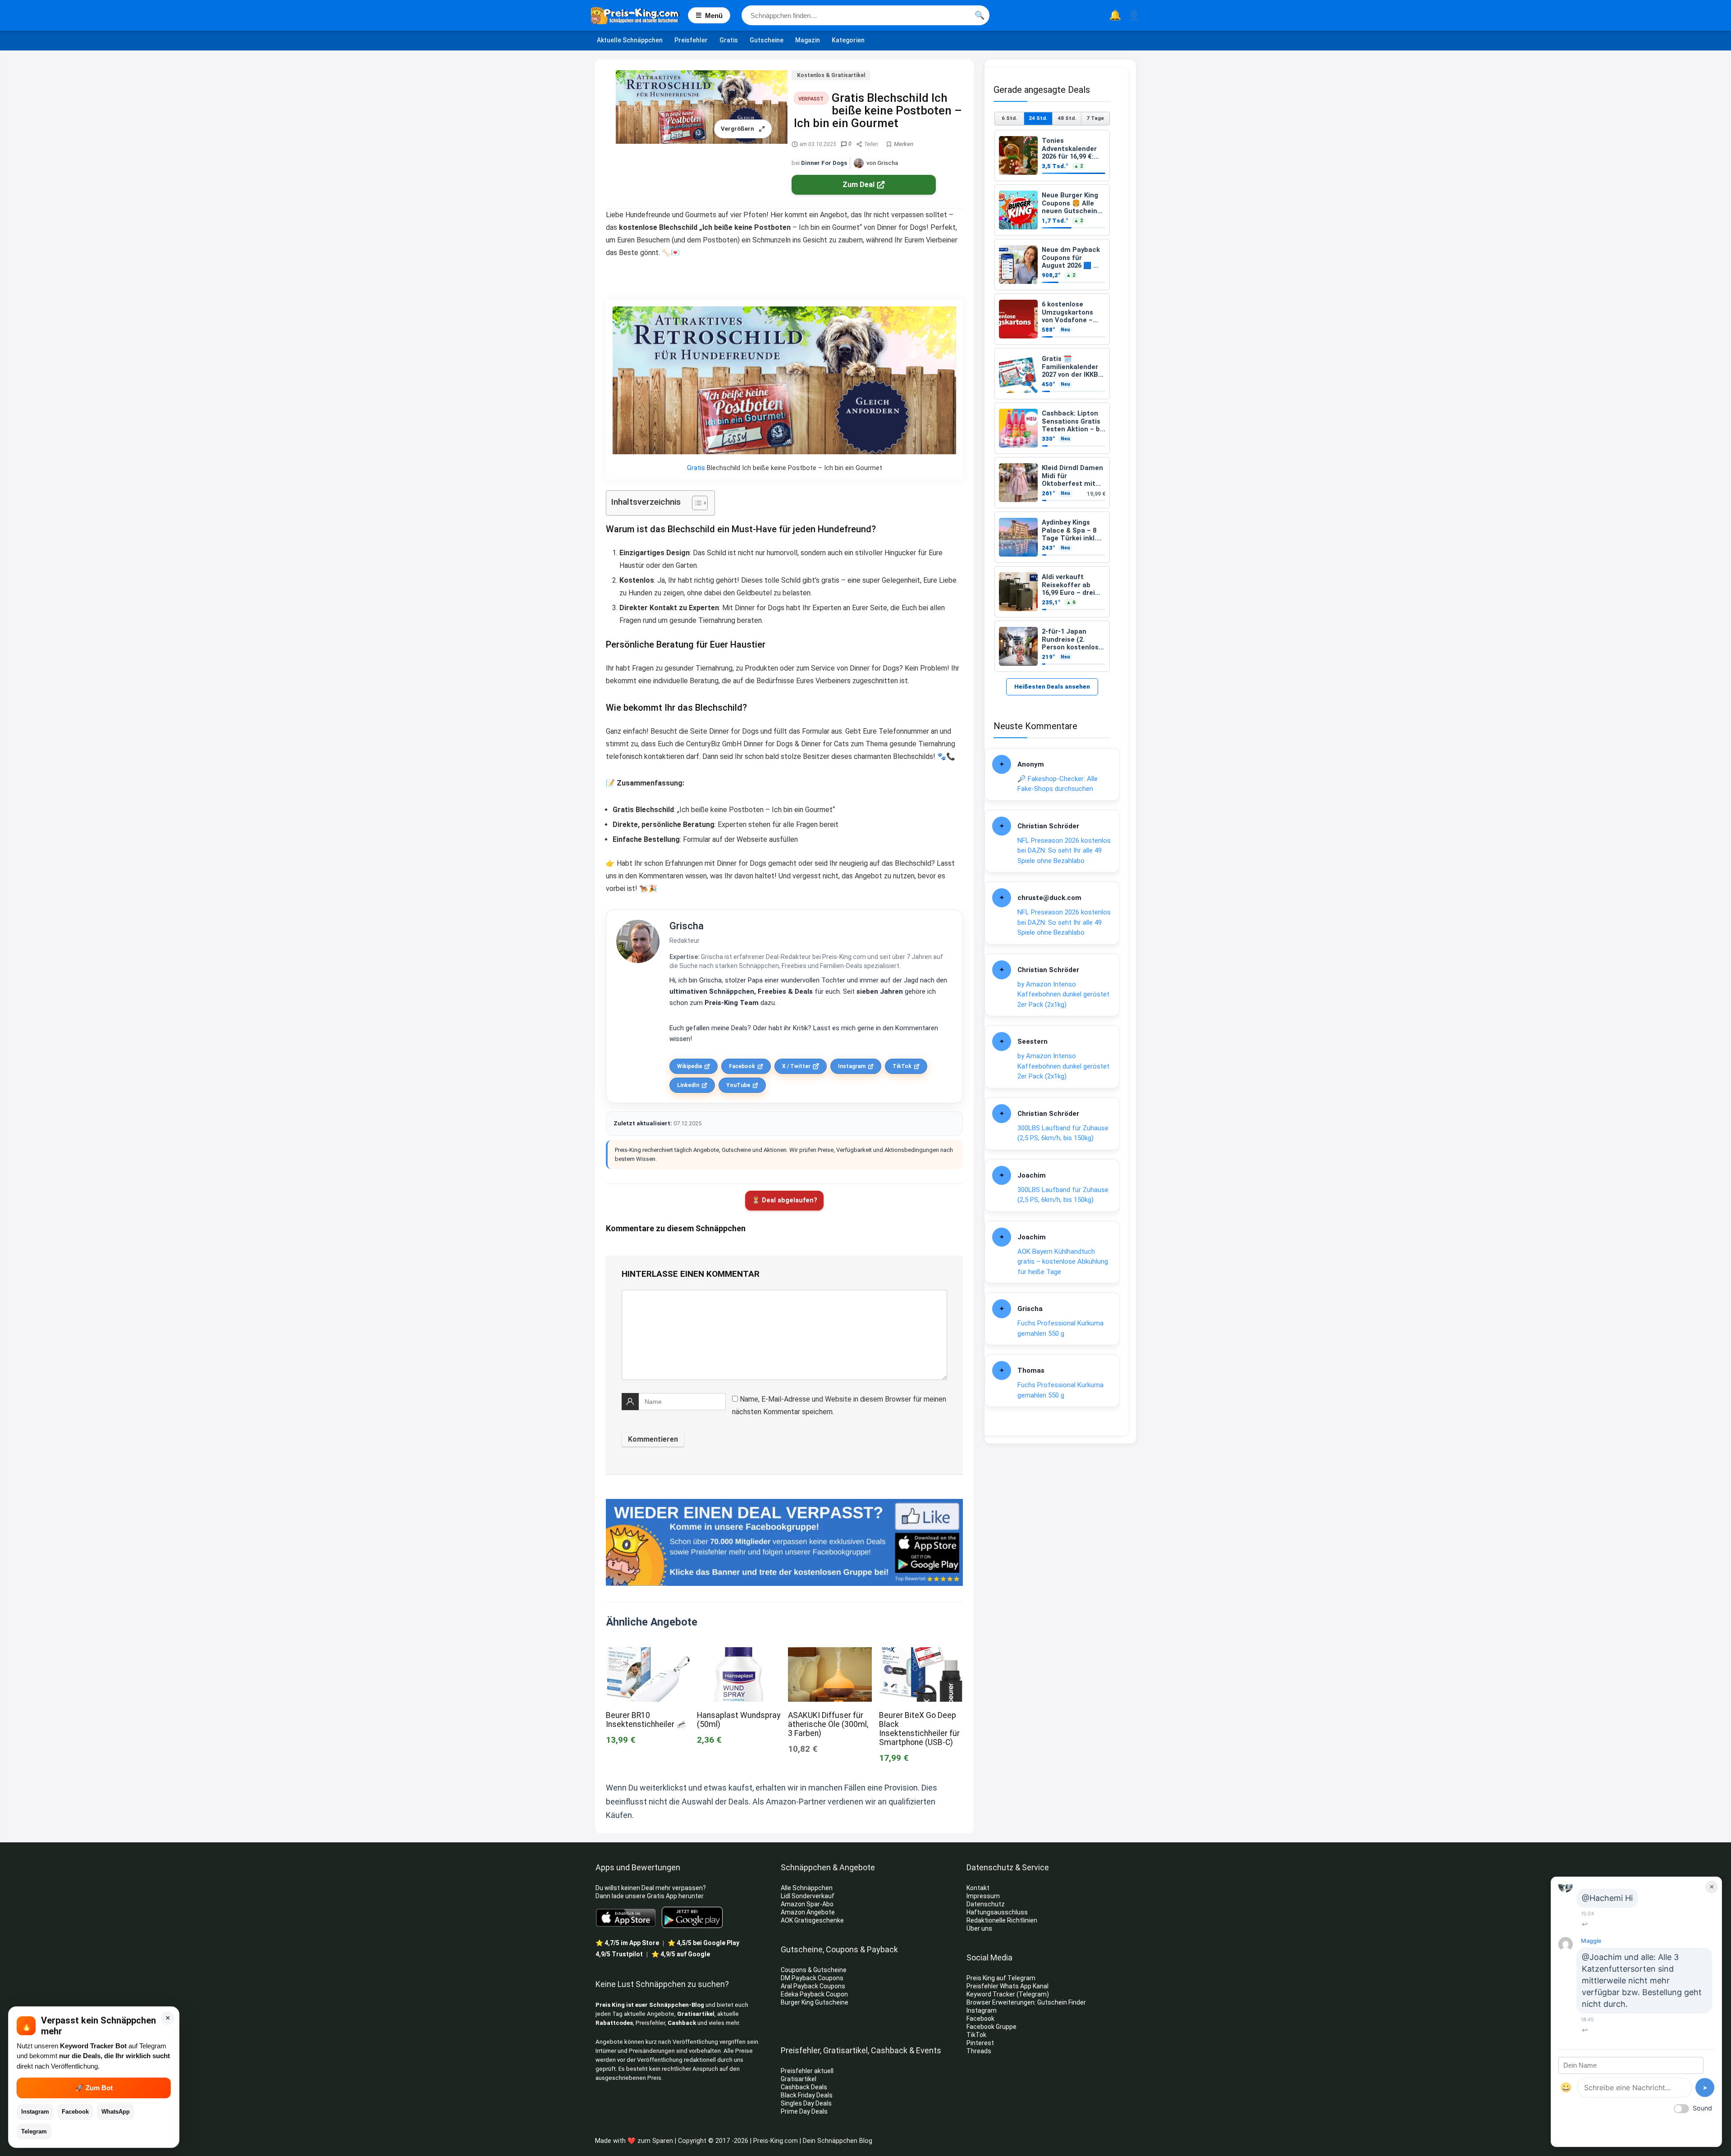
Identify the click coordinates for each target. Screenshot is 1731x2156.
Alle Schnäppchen (807, 1888)
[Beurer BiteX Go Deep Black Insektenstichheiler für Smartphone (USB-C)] (921, 1653)
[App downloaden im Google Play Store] (692, 1917)
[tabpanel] (1052, 401)
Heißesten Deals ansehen (1052, 687)
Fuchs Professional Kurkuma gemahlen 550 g (1060, 1328)
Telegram (34, 2131)
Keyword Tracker (991, 1994)
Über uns (979, 1928)
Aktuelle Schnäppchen (630, 40)
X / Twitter (796, 1066)
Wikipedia (689, 1066)
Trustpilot (619, 1954)
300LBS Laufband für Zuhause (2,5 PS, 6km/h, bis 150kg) (1063, 1133)
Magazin (808, 40)
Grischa (687, 926)
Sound (1702, 2108)
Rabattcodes (614, 2023)
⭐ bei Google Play (703, 1943)
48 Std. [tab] (1067, 118)
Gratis (729, 40)
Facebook (742, 1066)
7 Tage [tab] (1095, 118)
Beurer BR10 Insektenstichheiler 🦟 (646, 1720)
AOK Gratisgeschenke (812, 1920)
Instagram (852, 1066)
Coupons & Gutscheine (814, 1970)
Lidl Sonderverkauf (808, 1896)
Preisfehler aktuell (807, 2071)
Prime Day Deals (804, 2111)
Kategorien (848, 40)
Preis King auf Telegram (1002, 1978)
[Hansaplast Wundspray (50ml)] (739, 1653)
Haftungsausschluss (997, 1912)
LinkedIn (688, 1085)
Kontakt (978, 1888)
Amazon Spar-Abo (807, 1904)
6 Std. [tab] (1009, 118)
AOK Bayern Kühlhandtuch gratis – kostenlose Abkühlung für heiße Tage (1063, 1262)
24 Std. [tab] (1038, 118)
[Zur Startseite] (639, 15)
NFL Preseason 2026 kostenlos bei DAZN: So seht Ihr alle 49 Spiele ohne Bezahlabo (1064, 851)
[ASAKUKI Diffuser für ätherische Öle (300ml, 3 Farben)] (830, 1653)
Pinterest (980, 2043)
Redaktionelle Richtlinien (1002, 1920)
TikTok (902, 1066)
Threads (979, 2051)
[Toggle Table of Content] (695, 503)
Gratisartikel (696, 2014)
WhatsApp (116, 2112)
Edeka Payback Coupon (814, 1994)
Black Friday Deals (807, 2095)
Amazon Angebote (808, 1912)
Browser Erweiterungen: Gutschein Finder (1026, 2002)
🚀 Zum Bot (94, 2088)
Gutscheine (767, 40)
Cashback (682, 2023)
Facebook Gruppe (992, 2027)
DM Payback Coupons (812, 1978)
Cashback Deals (804, 2087)
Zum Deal (859, 185)
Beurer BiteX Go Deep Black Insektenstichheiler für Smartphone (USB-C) (919, 1729)
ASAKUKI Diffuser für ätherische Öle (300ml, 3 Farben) (828, 1724)
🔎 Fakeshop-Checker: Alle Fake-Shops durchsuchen (1058, 784)
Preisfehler (691, 40)
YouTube (738, 1085)
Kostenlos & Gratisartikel (831, 75)
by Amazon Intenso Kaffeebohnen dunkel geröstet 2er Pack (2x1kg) (1063, 994)
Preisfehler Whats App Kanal (1008, 1986)
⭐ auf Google (681, 1954)
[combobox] (865, 15)
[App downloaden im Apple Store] (626, 1917)
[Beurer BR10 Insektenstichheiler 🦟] (648, 1653)
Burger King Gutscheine (815, 2002)
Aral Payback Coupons (813, 1986)
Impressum (983, 1896)
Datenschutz (986, 1904)
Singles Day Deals (806, 2103)
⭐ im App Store (627, 1943)
